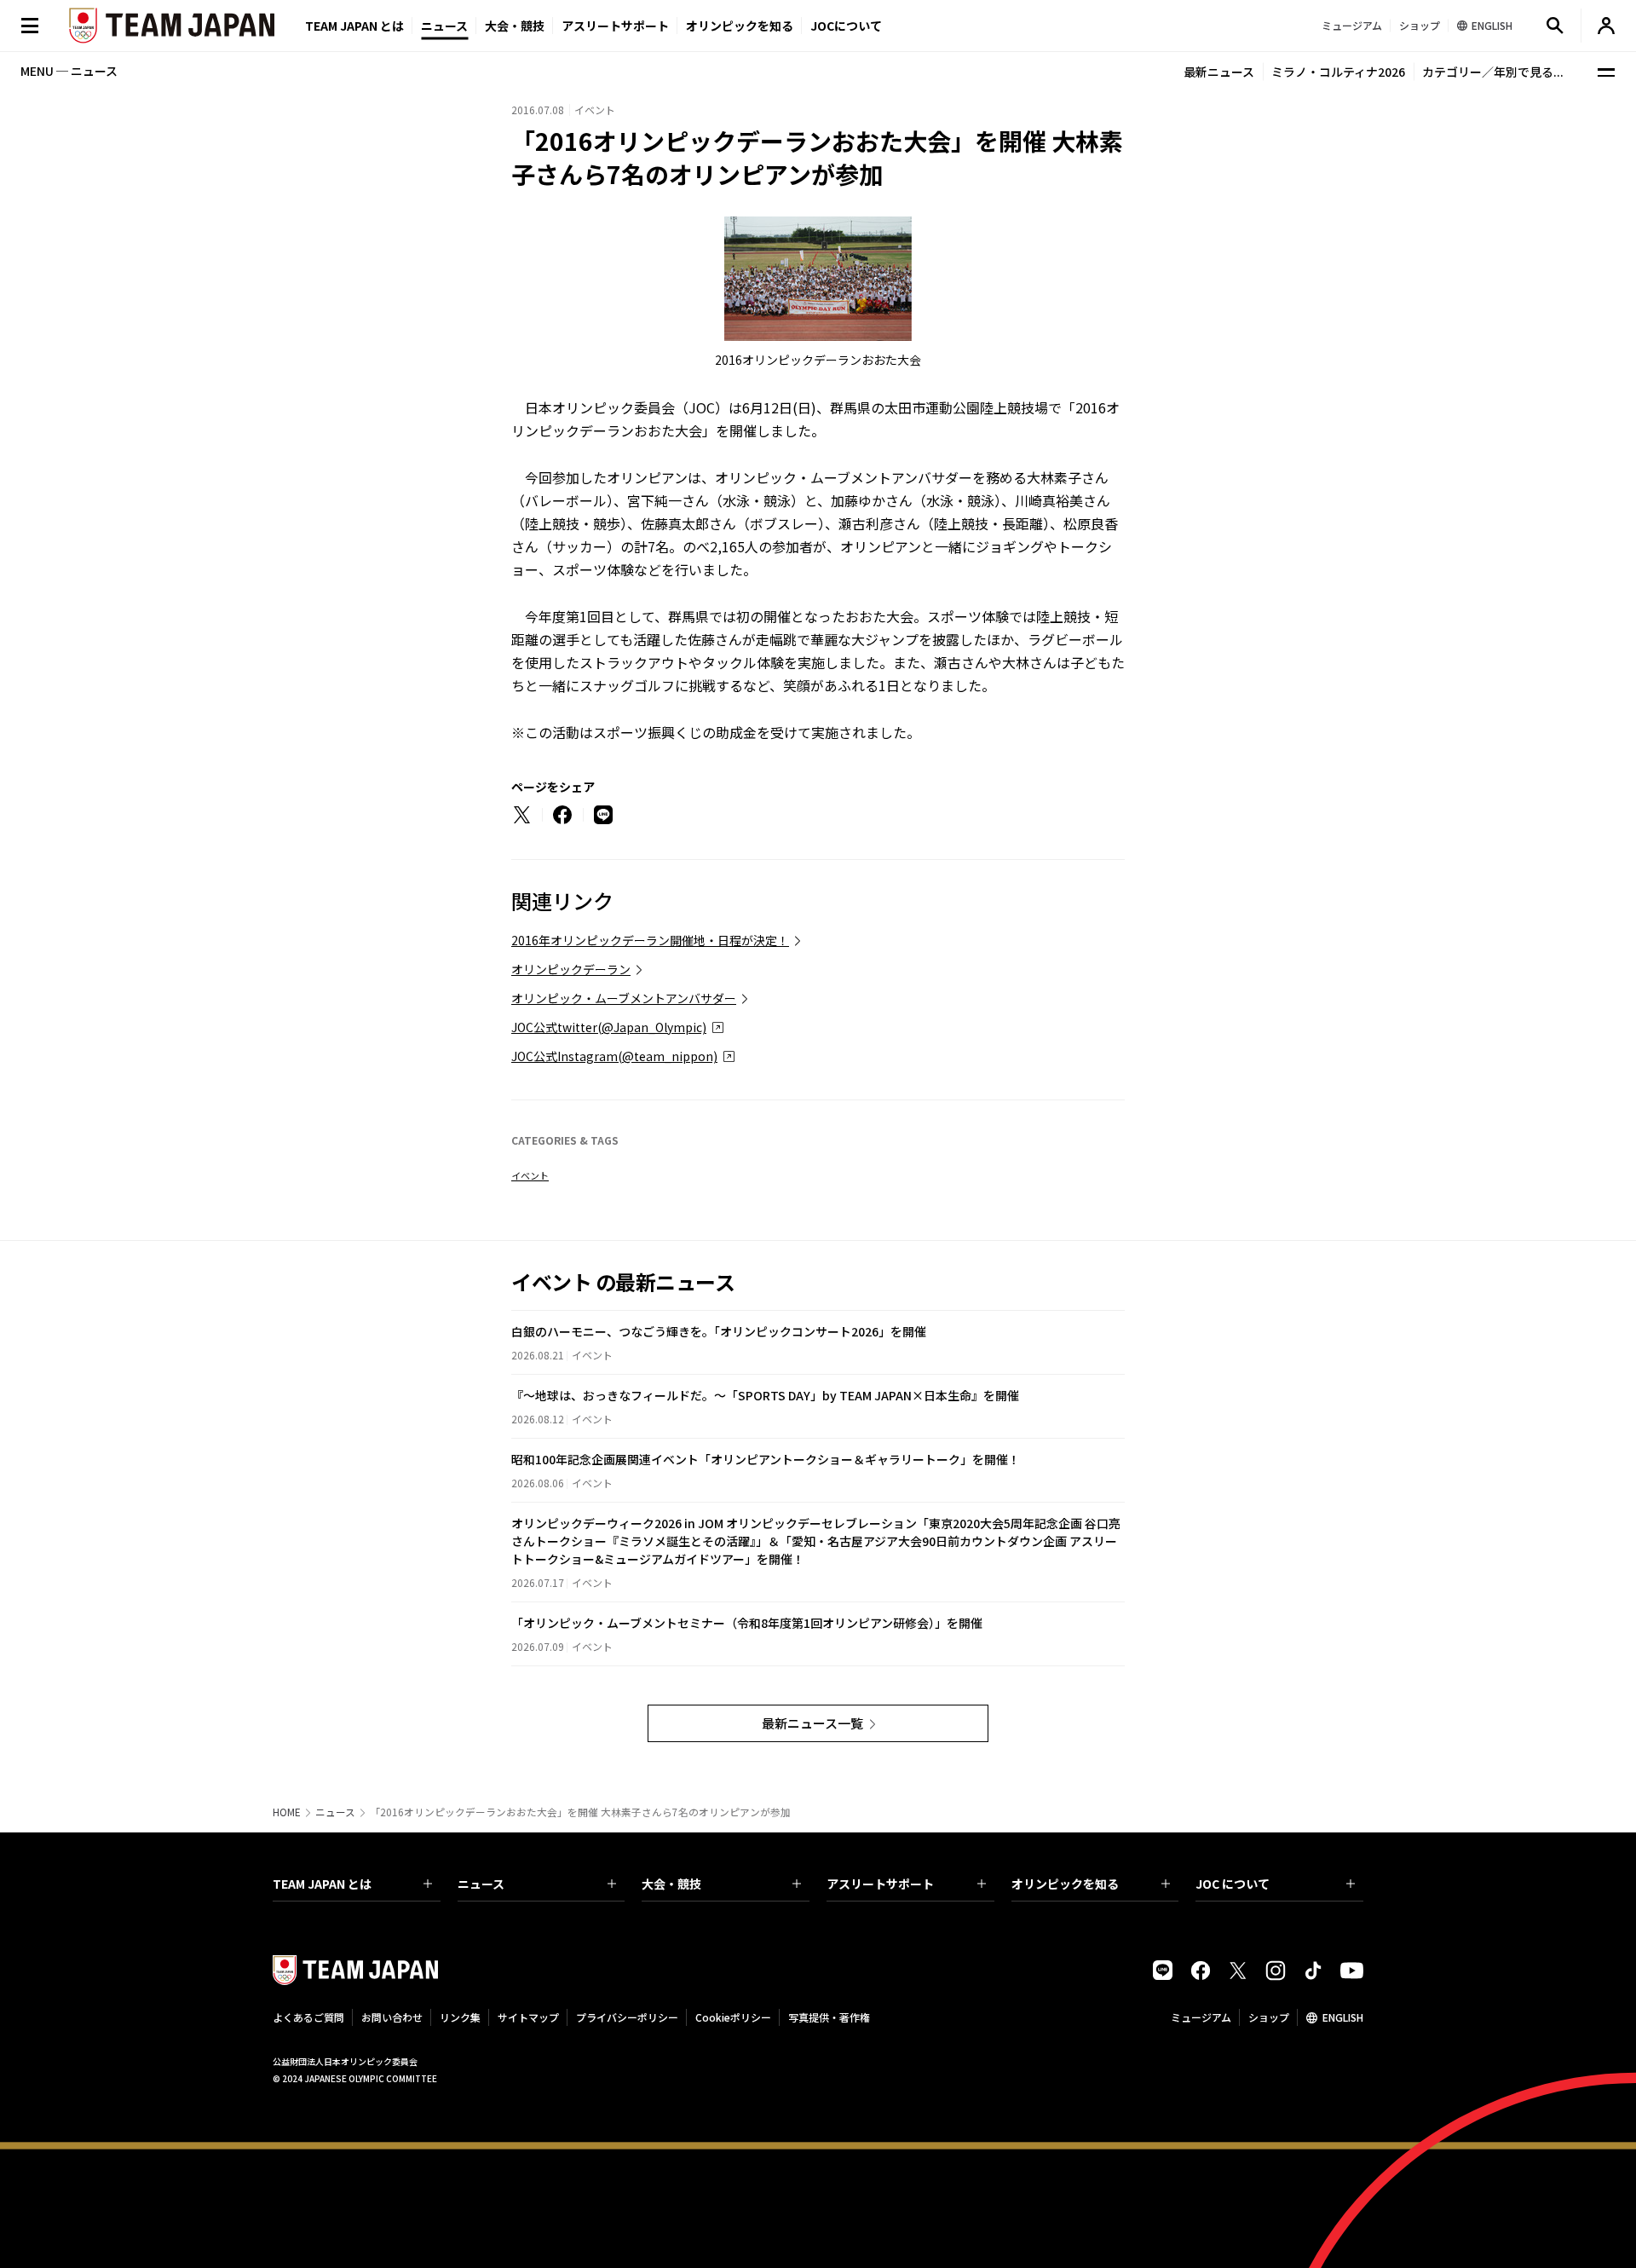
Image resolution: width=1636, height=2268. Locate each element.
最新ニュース (1219, 72)
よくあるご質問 (308, 2017)
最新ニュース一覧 (812, 1723)
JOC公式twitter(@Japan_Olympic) (609, 1027)
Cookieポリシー (733, 2017)
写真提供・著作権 (829, 2017)
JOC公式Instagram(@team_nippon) (614, 1056)
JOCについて (846, 26)
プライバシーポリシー (627, 2017)
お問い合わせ (392, 2017)
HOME (287, 1812)
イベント (530, 1175)
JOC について (1233, 1884)
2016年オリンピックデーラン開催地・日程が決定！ (650, 940)
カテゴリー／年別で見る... (1493, 72)
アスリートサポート (615, 26)
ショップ (1269, 2017)
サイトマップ (528, 2017)
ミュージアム (1201, 2017)
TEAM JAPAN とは (322, 1884)
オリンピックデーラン (571, 969)
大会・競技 (671, 1884)
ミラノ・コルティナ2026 (1338, 72)
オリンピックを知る (740, 26)
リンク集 (460, 2017)
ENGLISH (1343, 2017)
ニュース (444, 26)
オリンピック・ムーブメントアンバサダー (624, 998)
